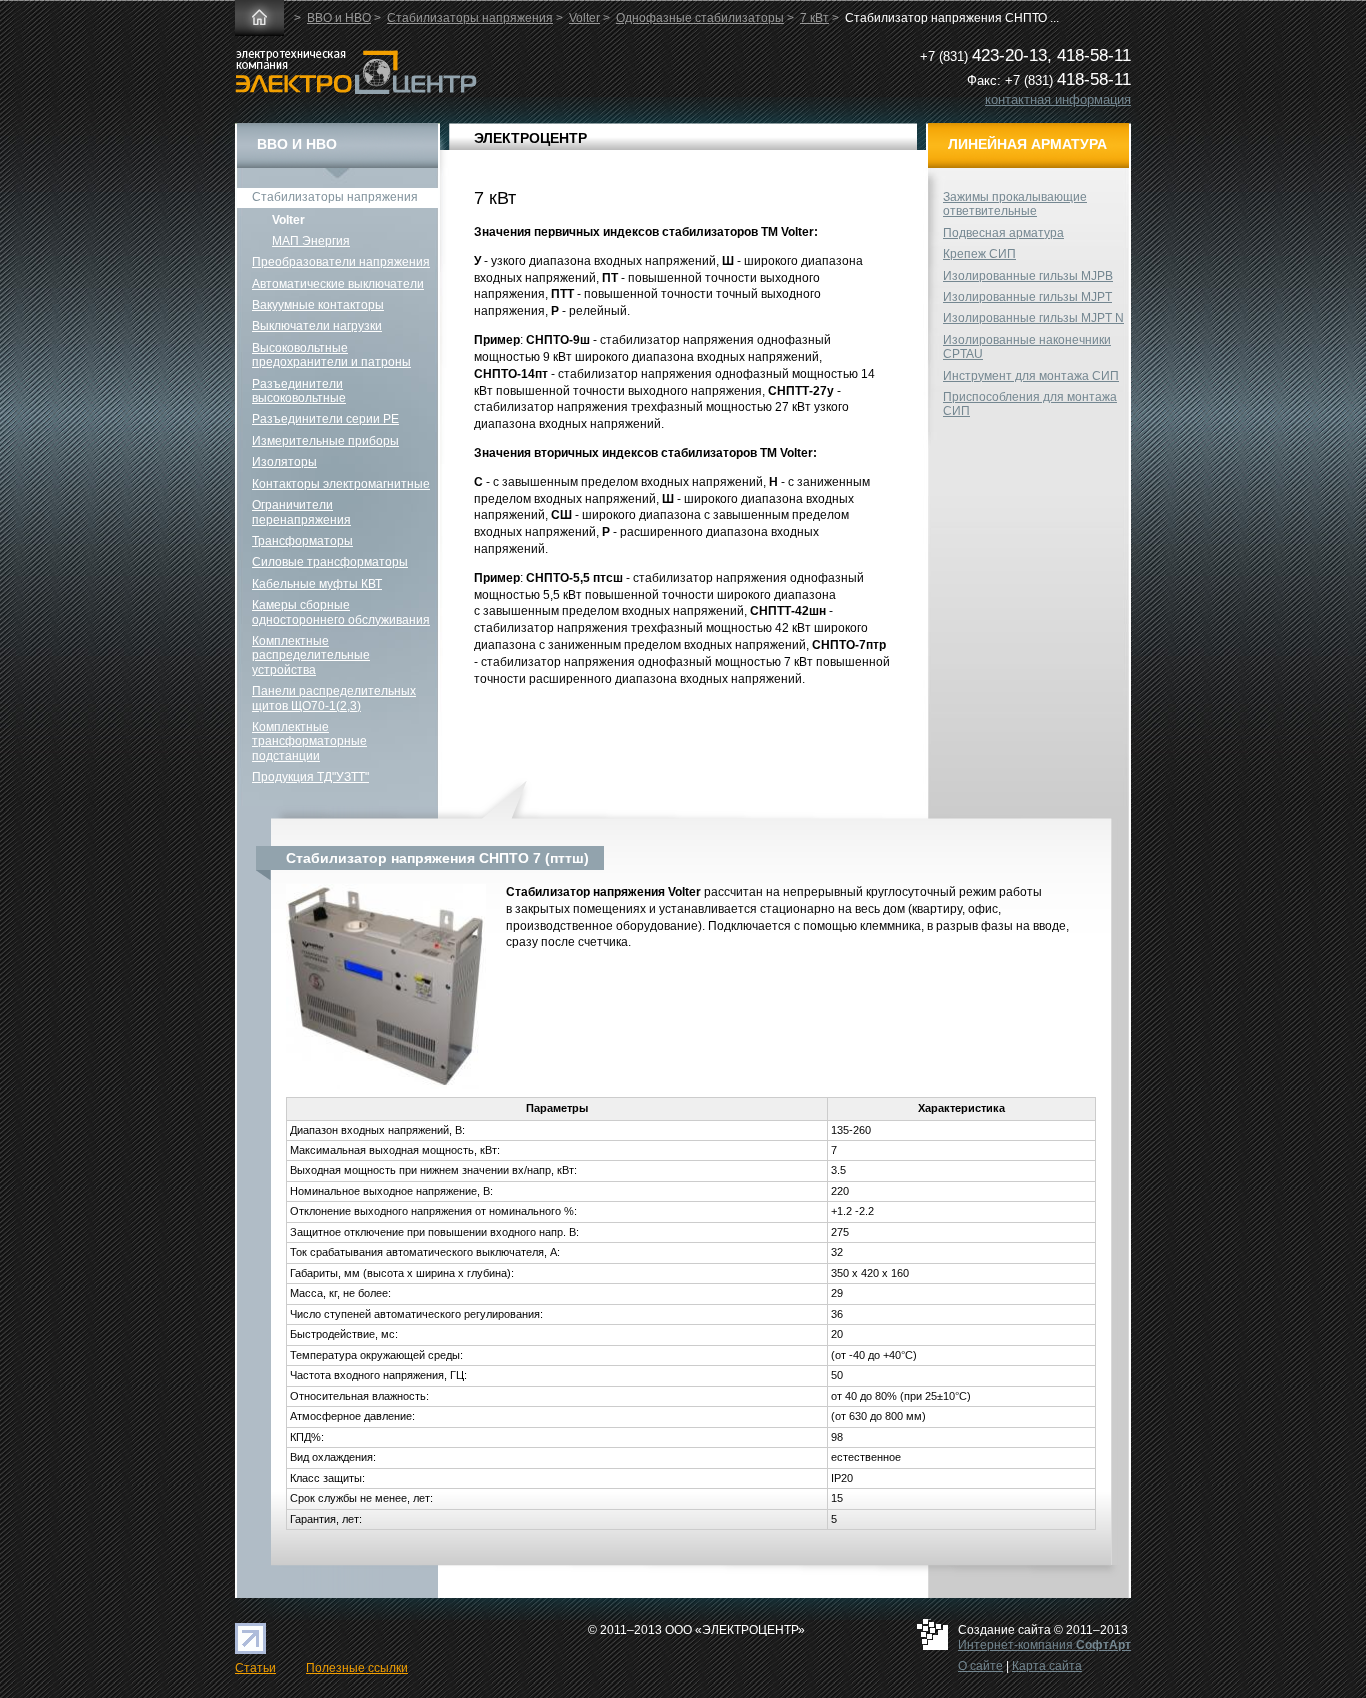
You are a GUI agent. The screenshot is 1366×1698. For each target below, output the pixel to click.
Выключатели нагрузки (317, 326)
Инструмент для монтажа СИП (1031, 376)
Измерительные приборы (325, 441)
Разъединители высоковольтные (299, 391)
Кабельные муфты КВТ (317, 584)
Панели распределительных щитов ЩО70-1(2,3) (334, 698)
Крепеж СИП (979, 254)
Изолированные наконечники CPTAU (1027, 347)
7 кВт (814, 18)
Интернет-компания (1044, 1645)
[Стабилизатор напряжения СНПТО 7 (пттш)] (386, 1088)
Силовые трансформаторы (330, 562)
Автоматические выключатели (338, 284)
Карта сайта (1047, 1666)
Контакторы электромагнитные (341, 484)
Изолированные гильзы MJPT (1027, 297)
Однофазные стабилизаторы (700, 18)
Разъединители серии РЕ (325, 419)
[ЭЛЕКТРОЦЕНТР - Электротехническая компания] (356, 90)
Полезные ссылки (357, 1668)
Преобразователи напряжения (341, 262)
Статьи (255, 1668)
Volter (584, 18)
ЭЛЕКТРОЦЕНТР (530, 138)
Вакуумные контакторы (318, 305)
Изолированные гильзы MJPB (1028, 276)
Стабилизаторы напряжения (470, 18)
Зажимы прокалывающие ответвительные (1015, 204)
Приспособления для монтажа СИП (1030, 404)
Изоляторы (284, 462)
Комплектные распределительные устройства (311, 655)
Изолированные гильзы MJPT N (1033, 318)
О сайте (980, 1666)
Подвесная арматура (1003, 233)
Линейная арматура (1027, 144)
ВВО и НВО (339, 18)
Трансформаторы (302, 541)
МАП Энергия (311, 241)
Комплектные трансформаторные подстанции (309, 741)
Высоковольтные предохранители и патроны (331, 355)
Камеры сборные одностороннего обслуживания (341, 612)
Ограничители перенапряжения (301, 512)
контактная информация (1058, 99)
